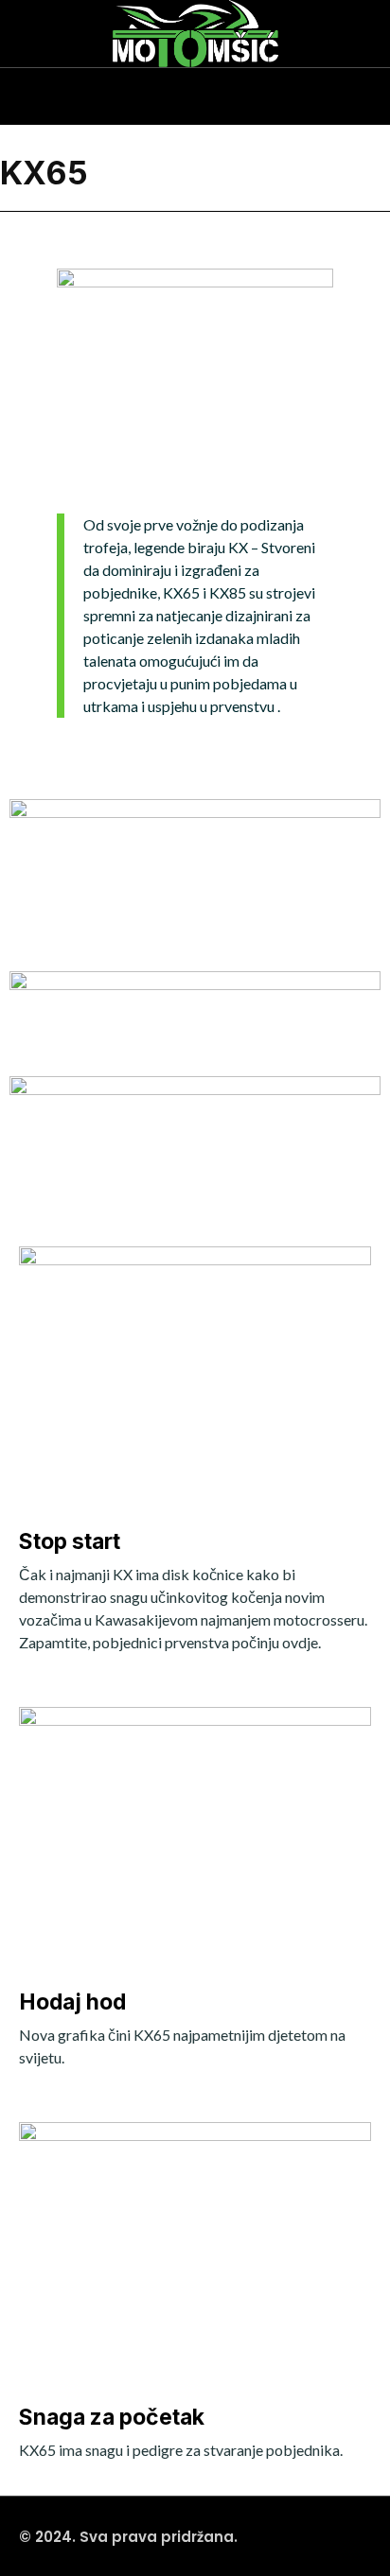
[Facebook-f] (57, 87)
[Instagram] (19, 87)
